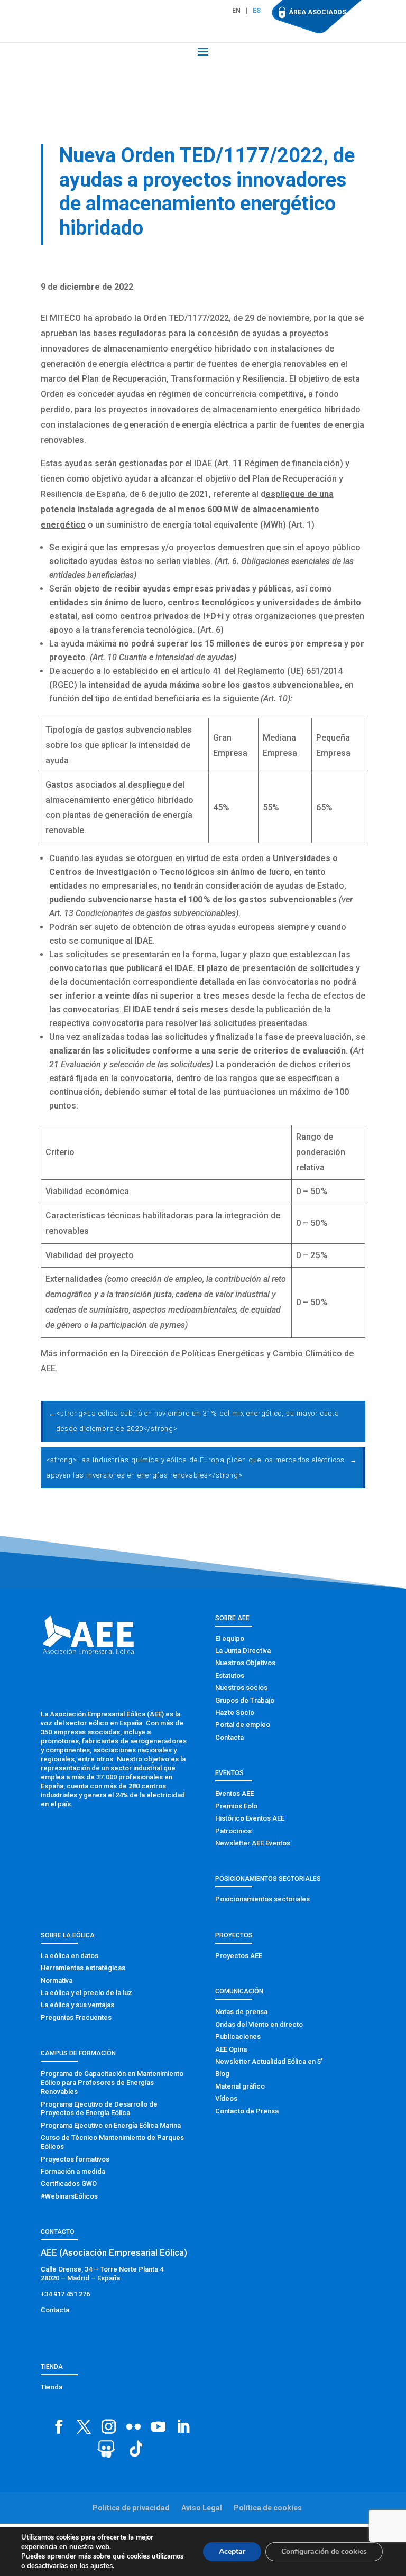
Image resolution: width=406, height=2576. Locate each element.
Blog (222, 2074)
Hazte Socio (235, 1712)
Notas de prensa (241, 2012)
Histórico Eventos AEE (250, 1818)
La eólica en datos (70, 1956)
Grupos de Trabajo (245, 1700)
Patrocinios (233, 1831)
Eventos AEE (234, 1793)
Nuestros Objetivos (245, 1663)
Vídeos (226, 2098)
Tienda (52, 2387)
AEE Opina (231, 2049)
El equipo (230, 1638)
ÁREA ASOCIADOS (317, 12)
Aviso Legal (202, 2508)
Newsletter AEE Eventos (253, 1843)
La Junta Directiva (243, 1651)
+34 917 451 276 (65, 2294)
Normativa (57, 1981)
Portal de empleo (243, 1725)
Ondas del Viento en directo (259, 2024)
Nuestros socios (241, 1688)
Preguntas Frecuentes (76, 2018)
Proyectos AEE (239, 1956)
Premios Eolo (236, 1806)
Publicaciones (238, 2037)
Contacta (229, 1737)
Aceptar (232, 2551)
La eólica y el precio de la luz (86, 1993)
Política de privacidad (131, 2508)
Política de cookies (268, 2508)
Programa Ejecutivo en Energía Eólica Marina (111, 2125)
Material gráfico (240, 2086)
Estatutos (230, 1675)
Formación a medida (73, 2171)
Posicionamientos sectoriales (262, 1899)
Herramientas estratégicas (83, 1968)
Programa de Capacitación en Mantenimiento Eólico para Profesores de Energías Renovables (112, 2083)
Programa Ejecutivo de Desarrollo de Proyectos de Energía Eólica (99, 2109)
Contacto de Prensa (247, 2111)
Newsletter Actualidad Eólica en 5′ (269, 2061)
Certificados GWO (69, 2183)
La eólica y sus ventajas (77, 2005)
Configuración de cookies (324, 2551)
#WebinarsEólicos (69, 2196)
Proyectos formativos (75, 2159)
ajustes (101, 2566)
